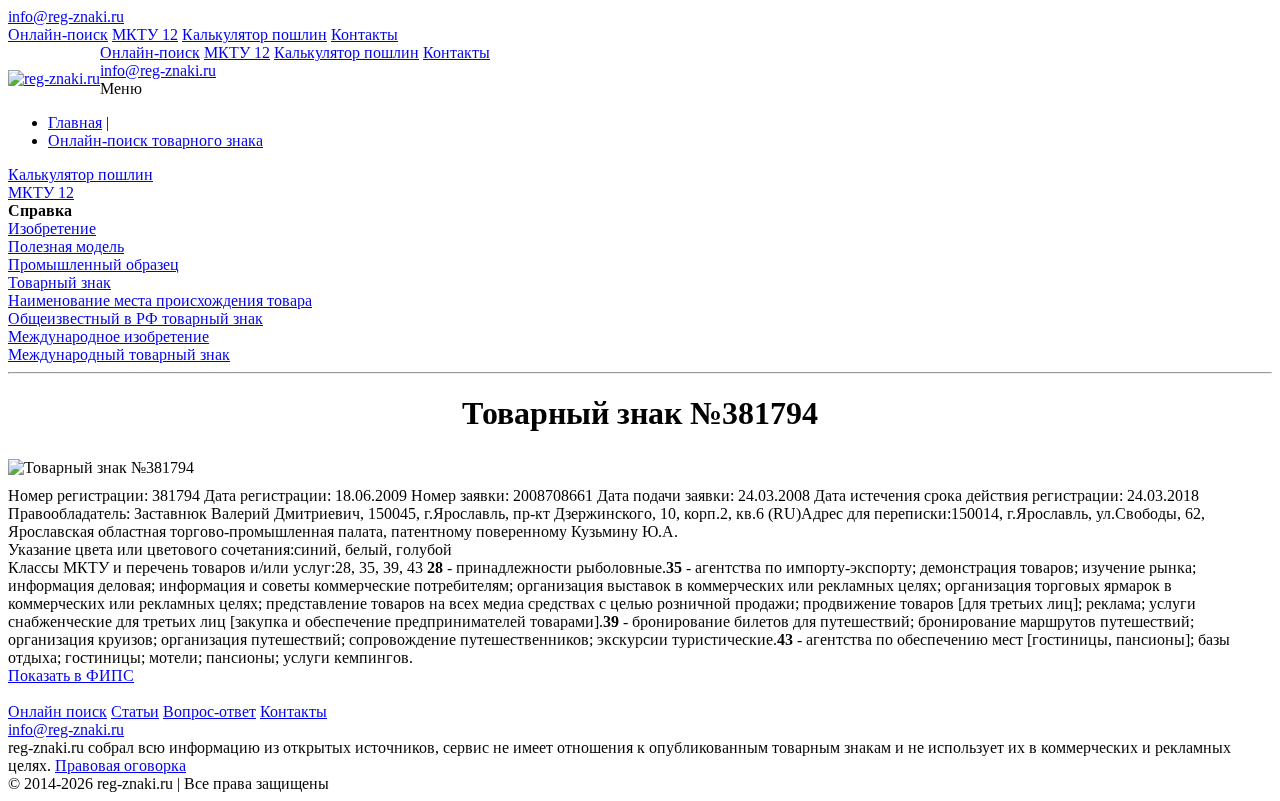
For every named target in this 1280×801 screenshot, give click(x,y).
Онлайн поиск (57, 711)
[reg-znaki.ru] (54, 79)
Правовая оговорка (120, 765)
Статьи (135, 711)
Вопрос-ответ (209, 711)
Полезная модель (66, 246)
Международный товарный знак (119, 354)
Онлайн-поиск (58, 34)
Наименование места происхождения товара (160, 300)
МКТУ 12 (145, 34)
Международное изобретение (108, 336)
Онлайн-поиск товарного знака (155, 140)
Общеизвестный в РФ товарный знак (135, 318)
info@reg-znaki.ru (66, 16)
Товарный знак (59, 282)
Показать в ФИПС (71, 675)
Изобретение (52, 228)
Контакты (364, 34)
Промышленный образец (93, 264)
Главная (75, 122)
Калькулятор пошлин (254, 34)
